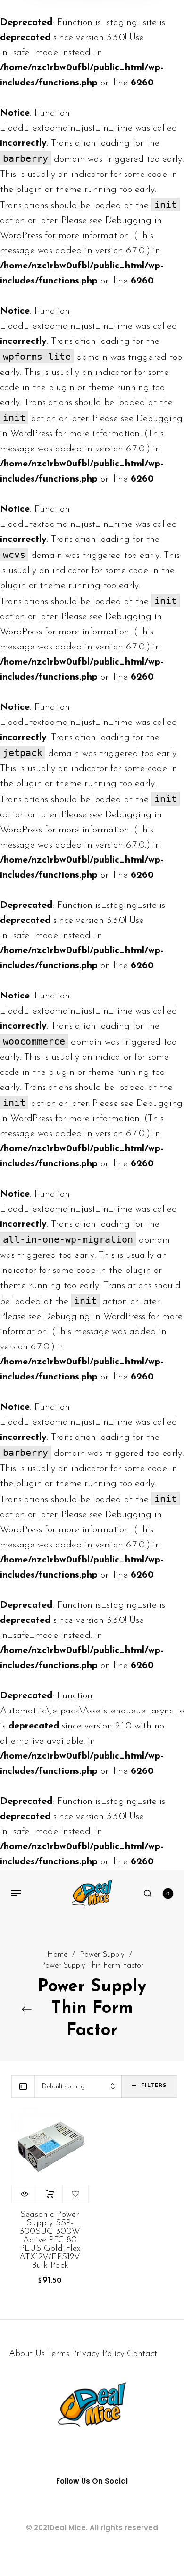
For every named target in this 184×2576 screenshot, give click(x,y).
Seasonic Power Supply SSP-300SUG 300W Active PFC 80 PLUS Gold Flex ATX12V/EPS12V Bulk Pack (50, 2240)
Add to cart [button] (50, 2194)
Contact (142, 2354)
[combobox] (78, 2087)
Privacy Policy (98, 2354)
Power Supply (102, 1955)
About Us (27, 2354)
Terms (58, 2354)
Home (57, 1955)
